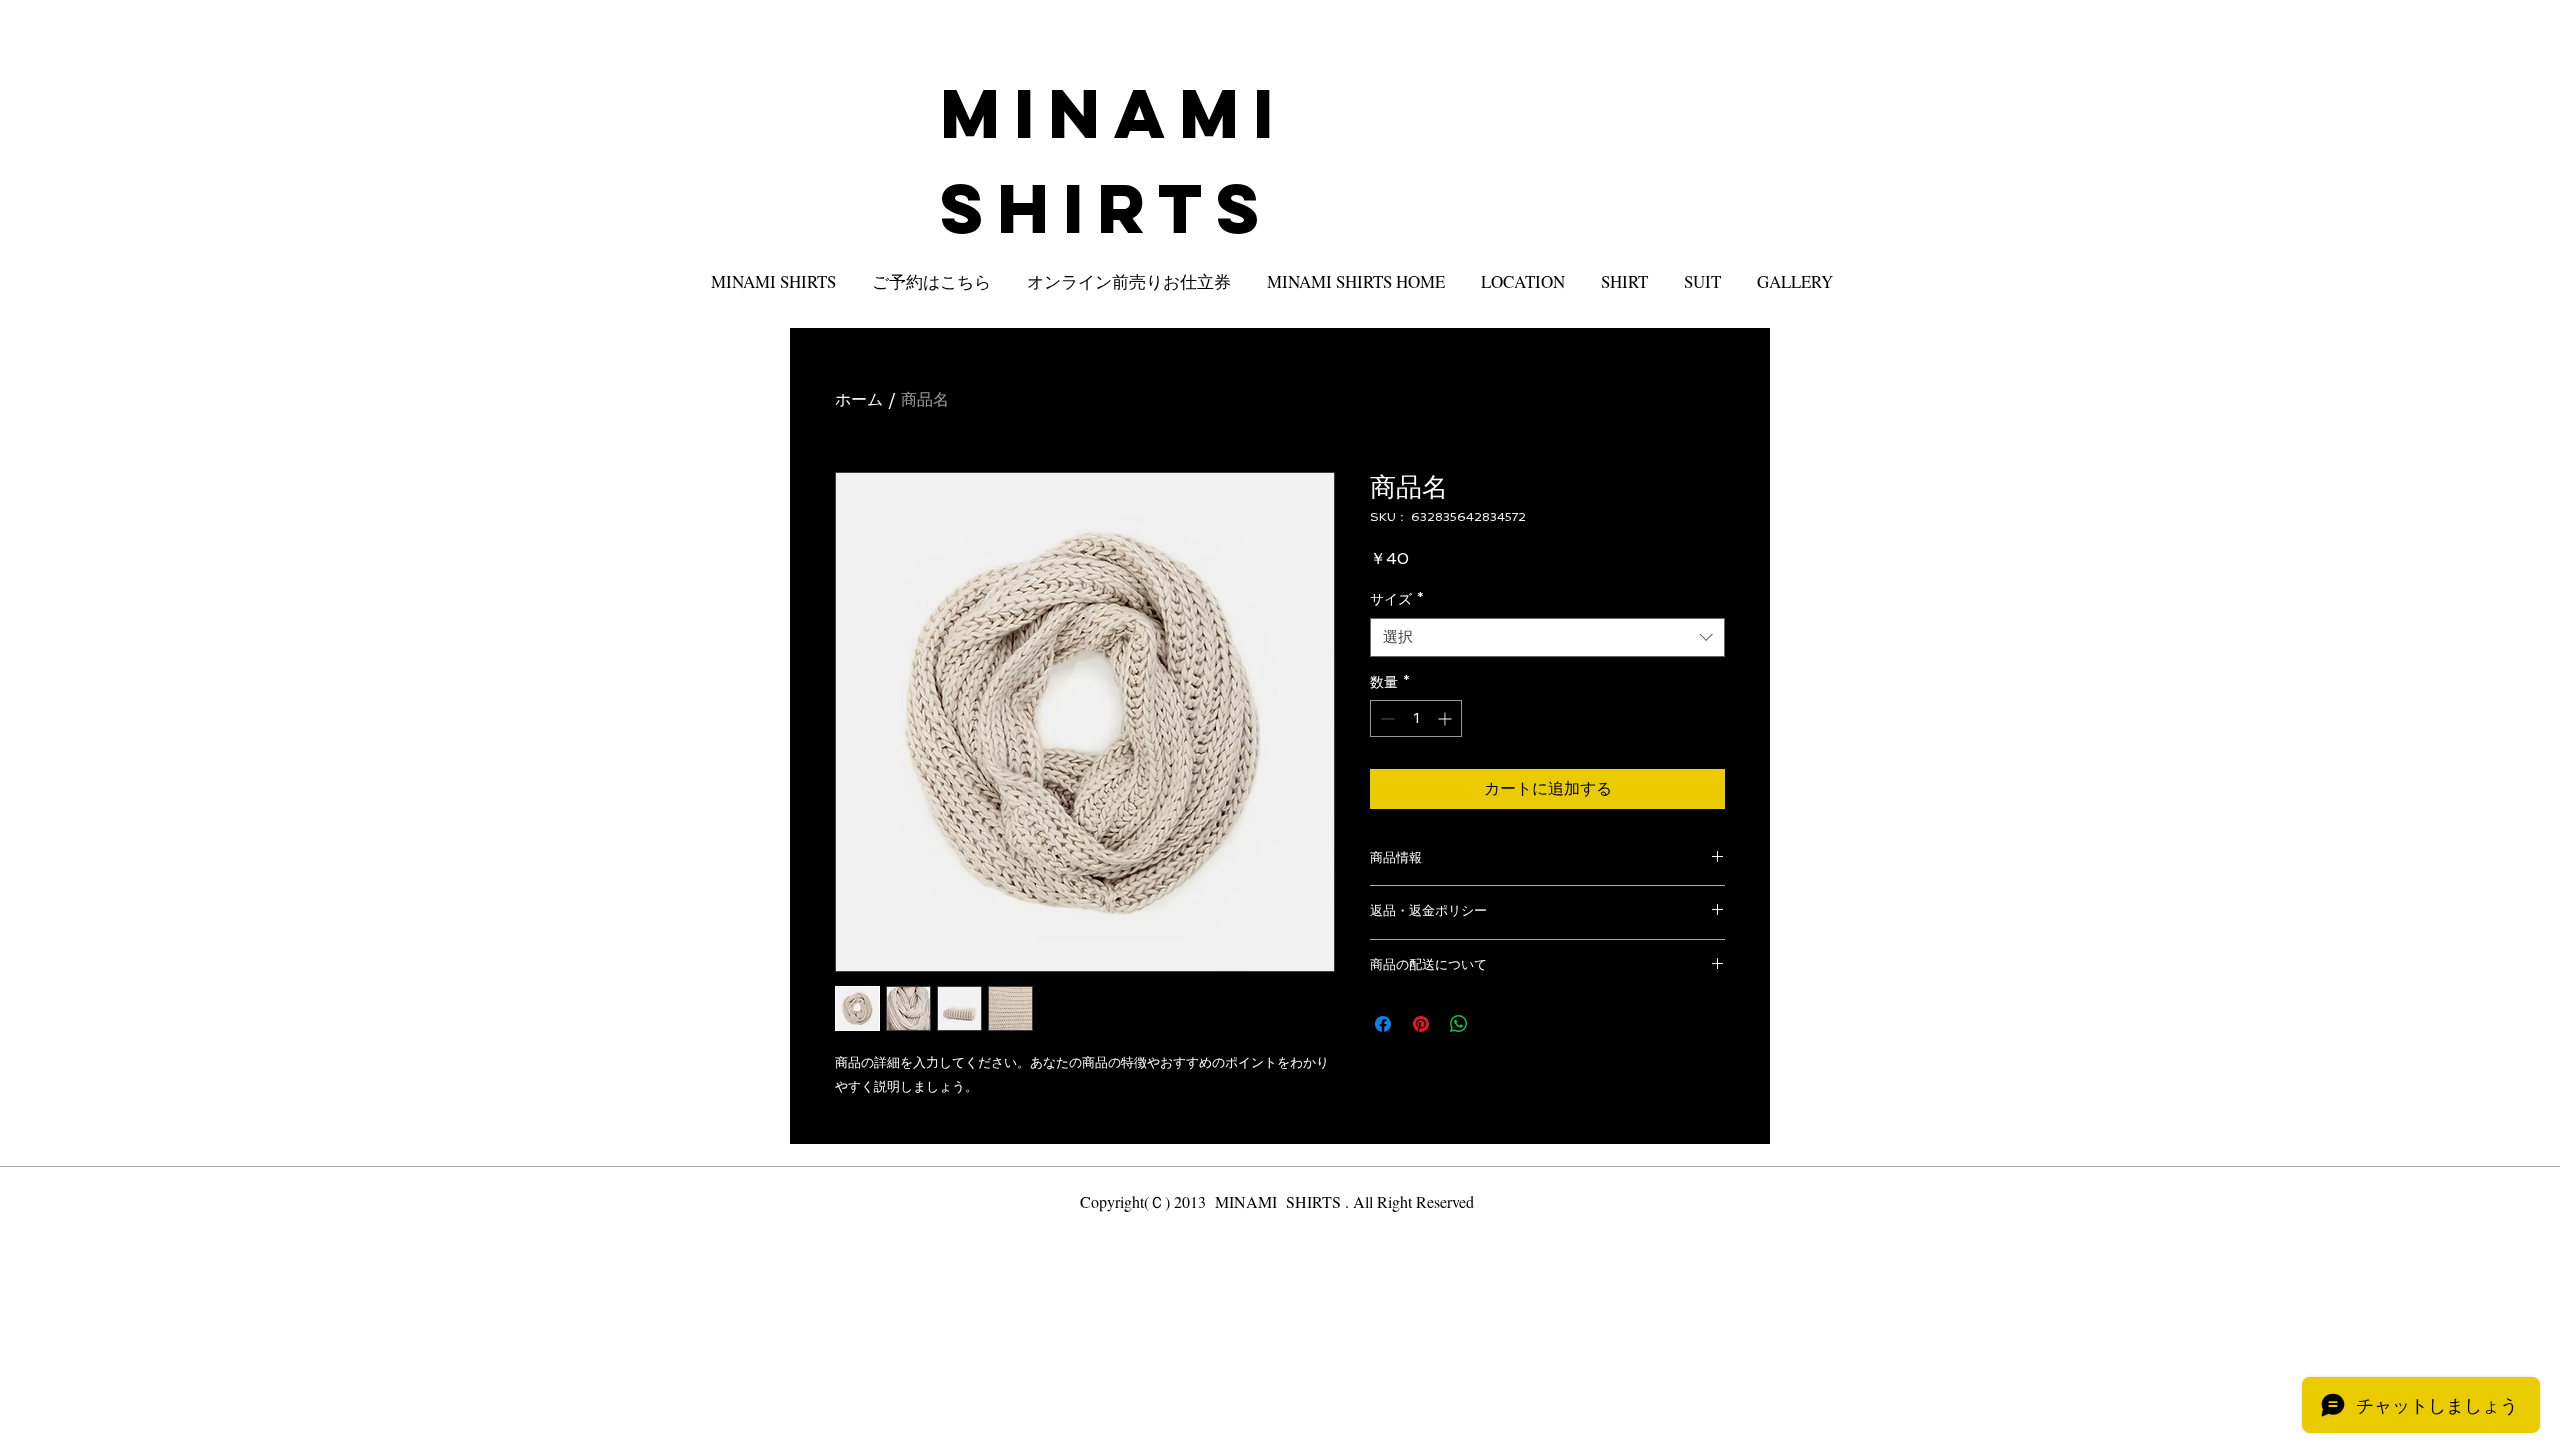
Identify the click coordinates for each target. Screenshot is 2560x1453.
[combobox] (1547, 637)
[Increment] (1446, 718)
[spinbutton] (1416, 718)
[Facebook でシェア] (1383, 1024)
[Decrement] (1385, 718)
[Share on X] (1497, 1024)
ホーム (859, 399)
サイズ (1397, 599)
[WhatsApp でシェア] (1459, 1024)
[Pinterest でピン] (1421, 1024)
